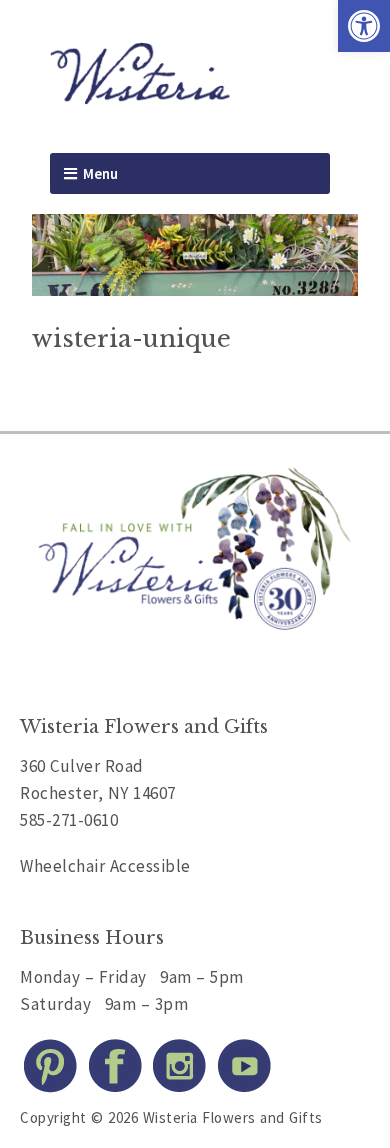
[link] (364, 26)
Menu (100, 173)
